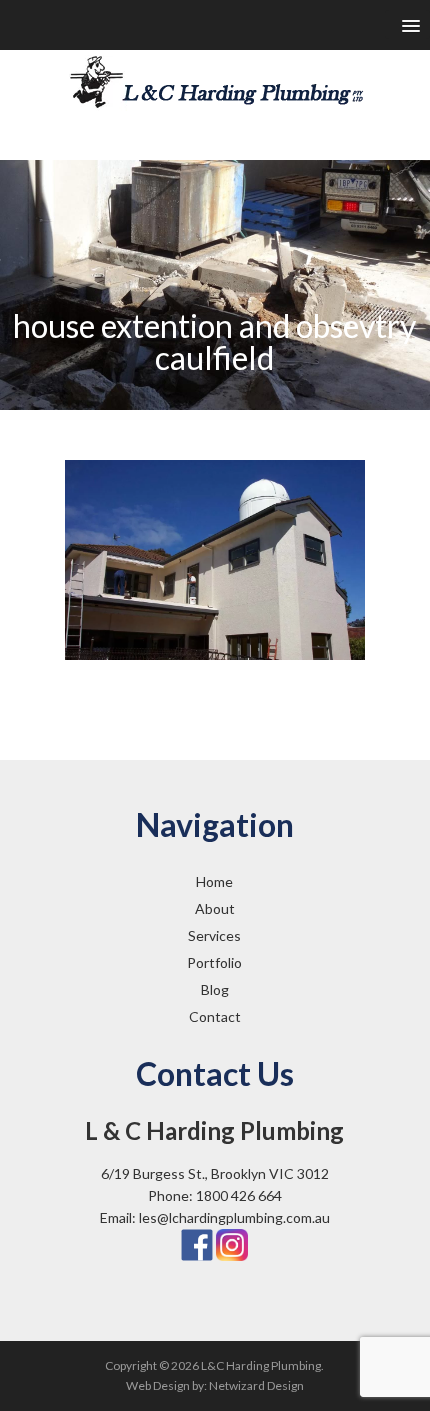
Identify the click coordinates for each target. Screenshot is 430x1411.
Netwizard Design (256, 1385)
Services (214, 935)
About (215, 908)
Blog (215, 989)
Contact (215, 1016)
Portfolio (214, 962)
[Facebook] (197, 1243)
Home (214, 881)
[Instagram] (232, 1243)
